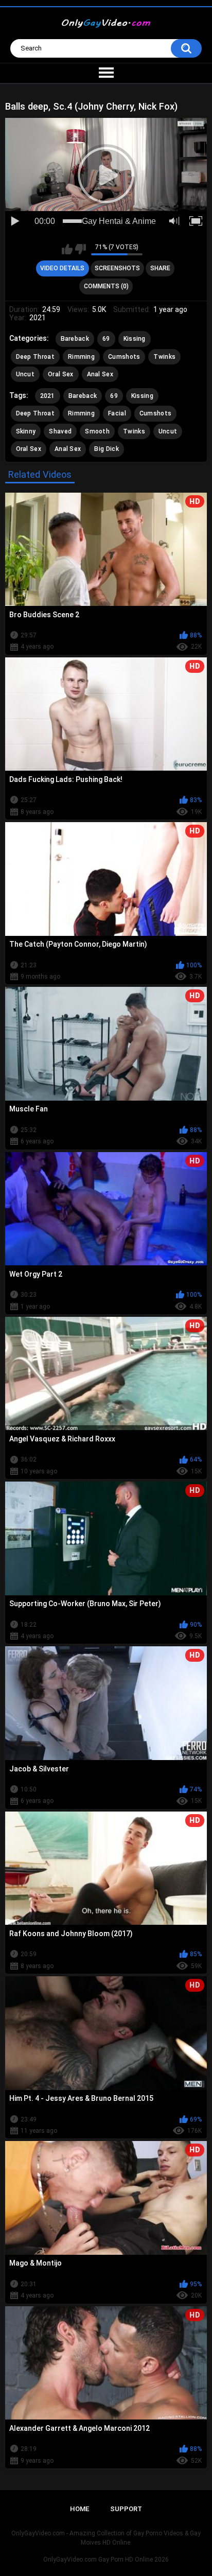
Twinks (164, 357)
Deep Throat (35, 357)
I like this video (67, 249)
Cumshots (124, 357)
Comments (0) (106, 286)
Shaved (60, 431)
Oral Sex (60, 374)
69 (106, 339)
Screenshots (117, 268)
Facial (117, 413)
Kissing (135, 339)
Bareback (75, 339)
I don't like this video (81, 249)
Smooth (97, 431)
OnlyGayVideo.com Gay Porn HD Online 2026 (106, 2560)
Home (79, 2509)
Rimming (81, 357)
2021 (48, 396)
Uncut (25, 374)
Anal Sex (100, 374)
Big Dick (106, 449)
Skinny (26, 431)
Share (160, 268)
